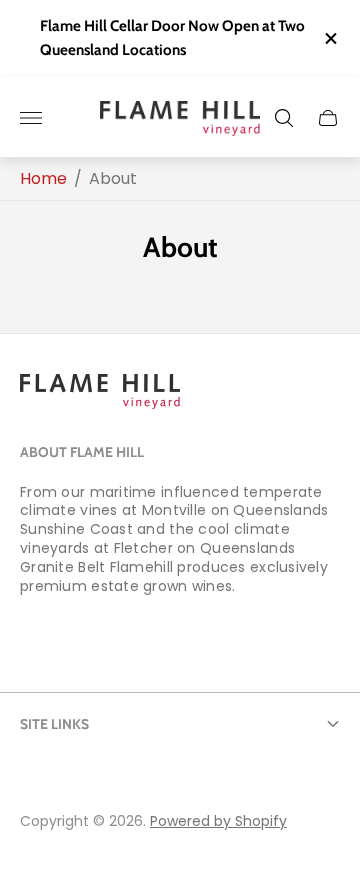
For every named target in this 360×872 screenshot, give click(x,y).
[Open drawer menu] (31, 118)
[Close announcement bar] (329, 38)
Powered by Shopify (218, 821)
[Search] (284, 118)
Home (43, 179)
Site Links (54, 724)
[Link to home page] (100, 393)
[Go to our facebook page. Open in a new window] (42, 639)
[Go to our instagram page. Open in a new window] (96, 639)
